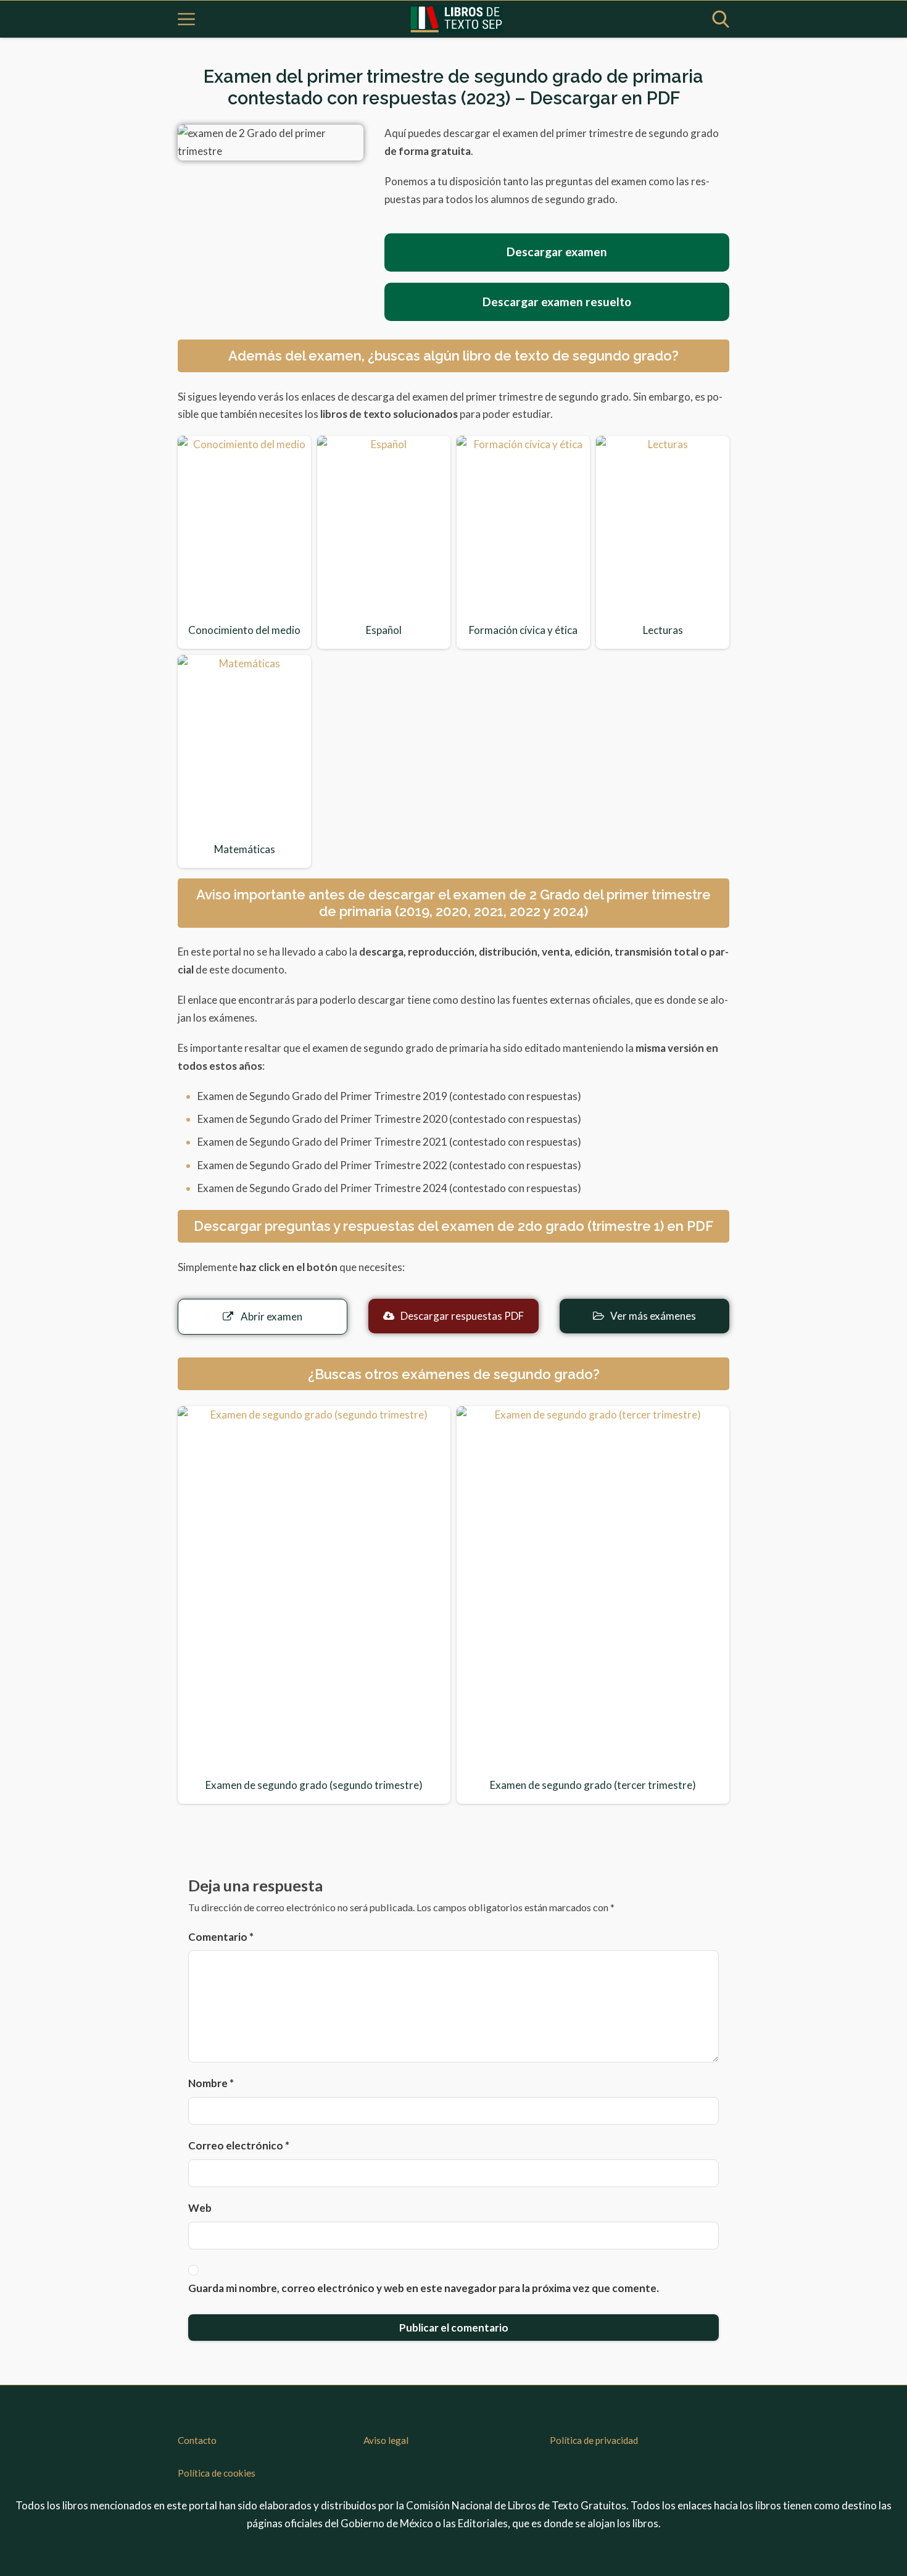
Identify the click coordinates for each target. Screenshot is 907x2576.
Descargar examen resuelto (557, 302)
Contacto (197, 2440)
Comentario (221, 1937)
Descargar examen (557, 252)
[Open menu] (186, 19)
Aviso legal (386, 2440)
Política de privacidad (594, 2440)
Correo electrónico (239, 2145)
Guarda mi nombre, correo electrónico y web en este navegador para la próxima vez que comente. (424, 2288)
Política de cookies (217, 2473)
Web (200, 2208)
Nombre (211, 2083)
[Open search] (721, 19)
